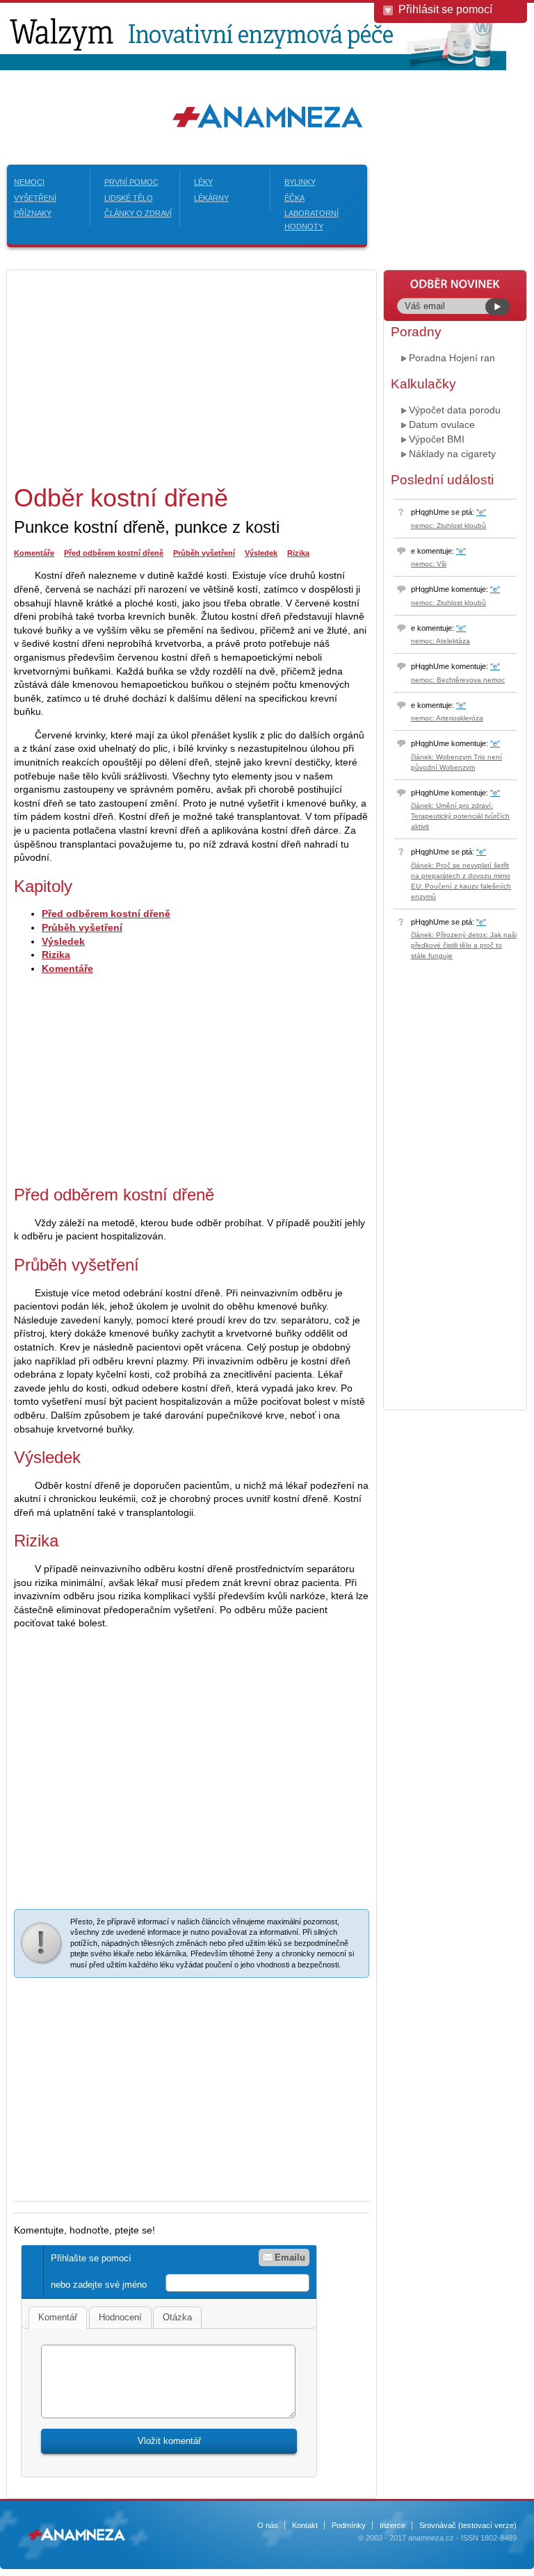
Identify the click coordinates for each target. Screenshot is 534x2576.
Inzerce (393, 2525)
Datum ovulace (442, 424)
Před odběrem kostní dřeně (114, 553)
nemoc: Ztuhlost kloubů (448, 526)
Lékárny (211, 198)
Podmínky (349, 2525)
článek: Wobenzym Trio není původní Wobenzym (456, 762)
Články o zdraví (138, 213)
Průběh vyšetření (204, 553)
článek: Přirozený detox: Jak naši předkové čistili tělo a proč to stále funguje (464, 945)
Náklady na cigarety (452, 454)
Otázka (177, 2317)
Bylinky (300, 182)
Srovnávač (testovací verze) (468, 2525)
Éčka (294, 198)
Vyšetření (35, 198)
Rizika (298, 553)
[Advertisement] (131, 374)
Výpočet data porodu (455, 410)
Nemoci (29, 182)
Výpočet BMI (437, 439)
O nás (268, 2525)
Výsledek (261, 553)
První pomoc (131, 182)
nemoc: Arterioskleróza (447, 718)
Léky (203, 182)
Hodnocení (120, 2317)
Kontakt (305, 2525)
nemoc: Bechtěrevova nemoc (458, 680)
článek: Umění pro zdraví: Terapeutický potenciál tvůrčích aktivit (460, 816)
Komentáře (34, 553)
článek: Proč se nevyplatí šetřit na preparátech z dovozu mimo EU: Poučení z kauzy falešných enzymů (461, 881)
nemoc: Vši (429, 564)
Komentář (58, 2317)
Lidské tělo (129, 198)
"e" (481, 512)
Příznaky (33, 213)
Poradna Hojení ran (452, 358)
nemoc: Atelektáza (440, 641)
